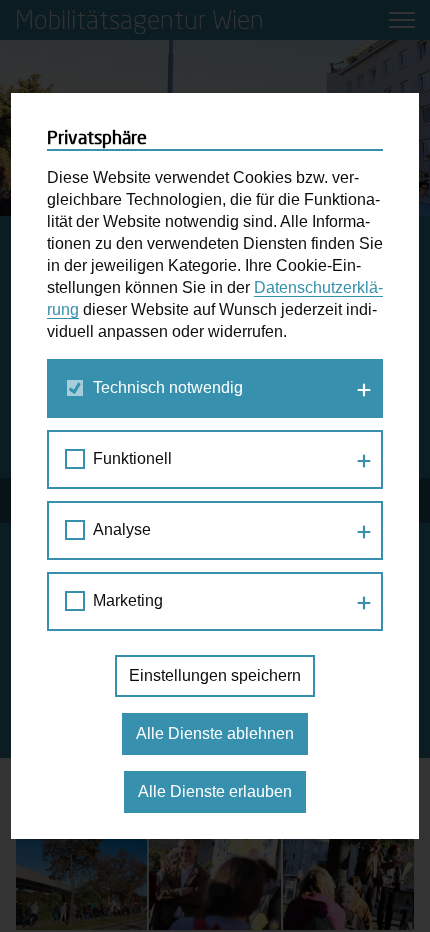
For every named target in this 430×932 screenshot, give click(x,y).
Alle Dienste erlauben (215, 791)
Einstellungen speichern (215, 675)
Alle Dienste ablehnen (215, 733)
